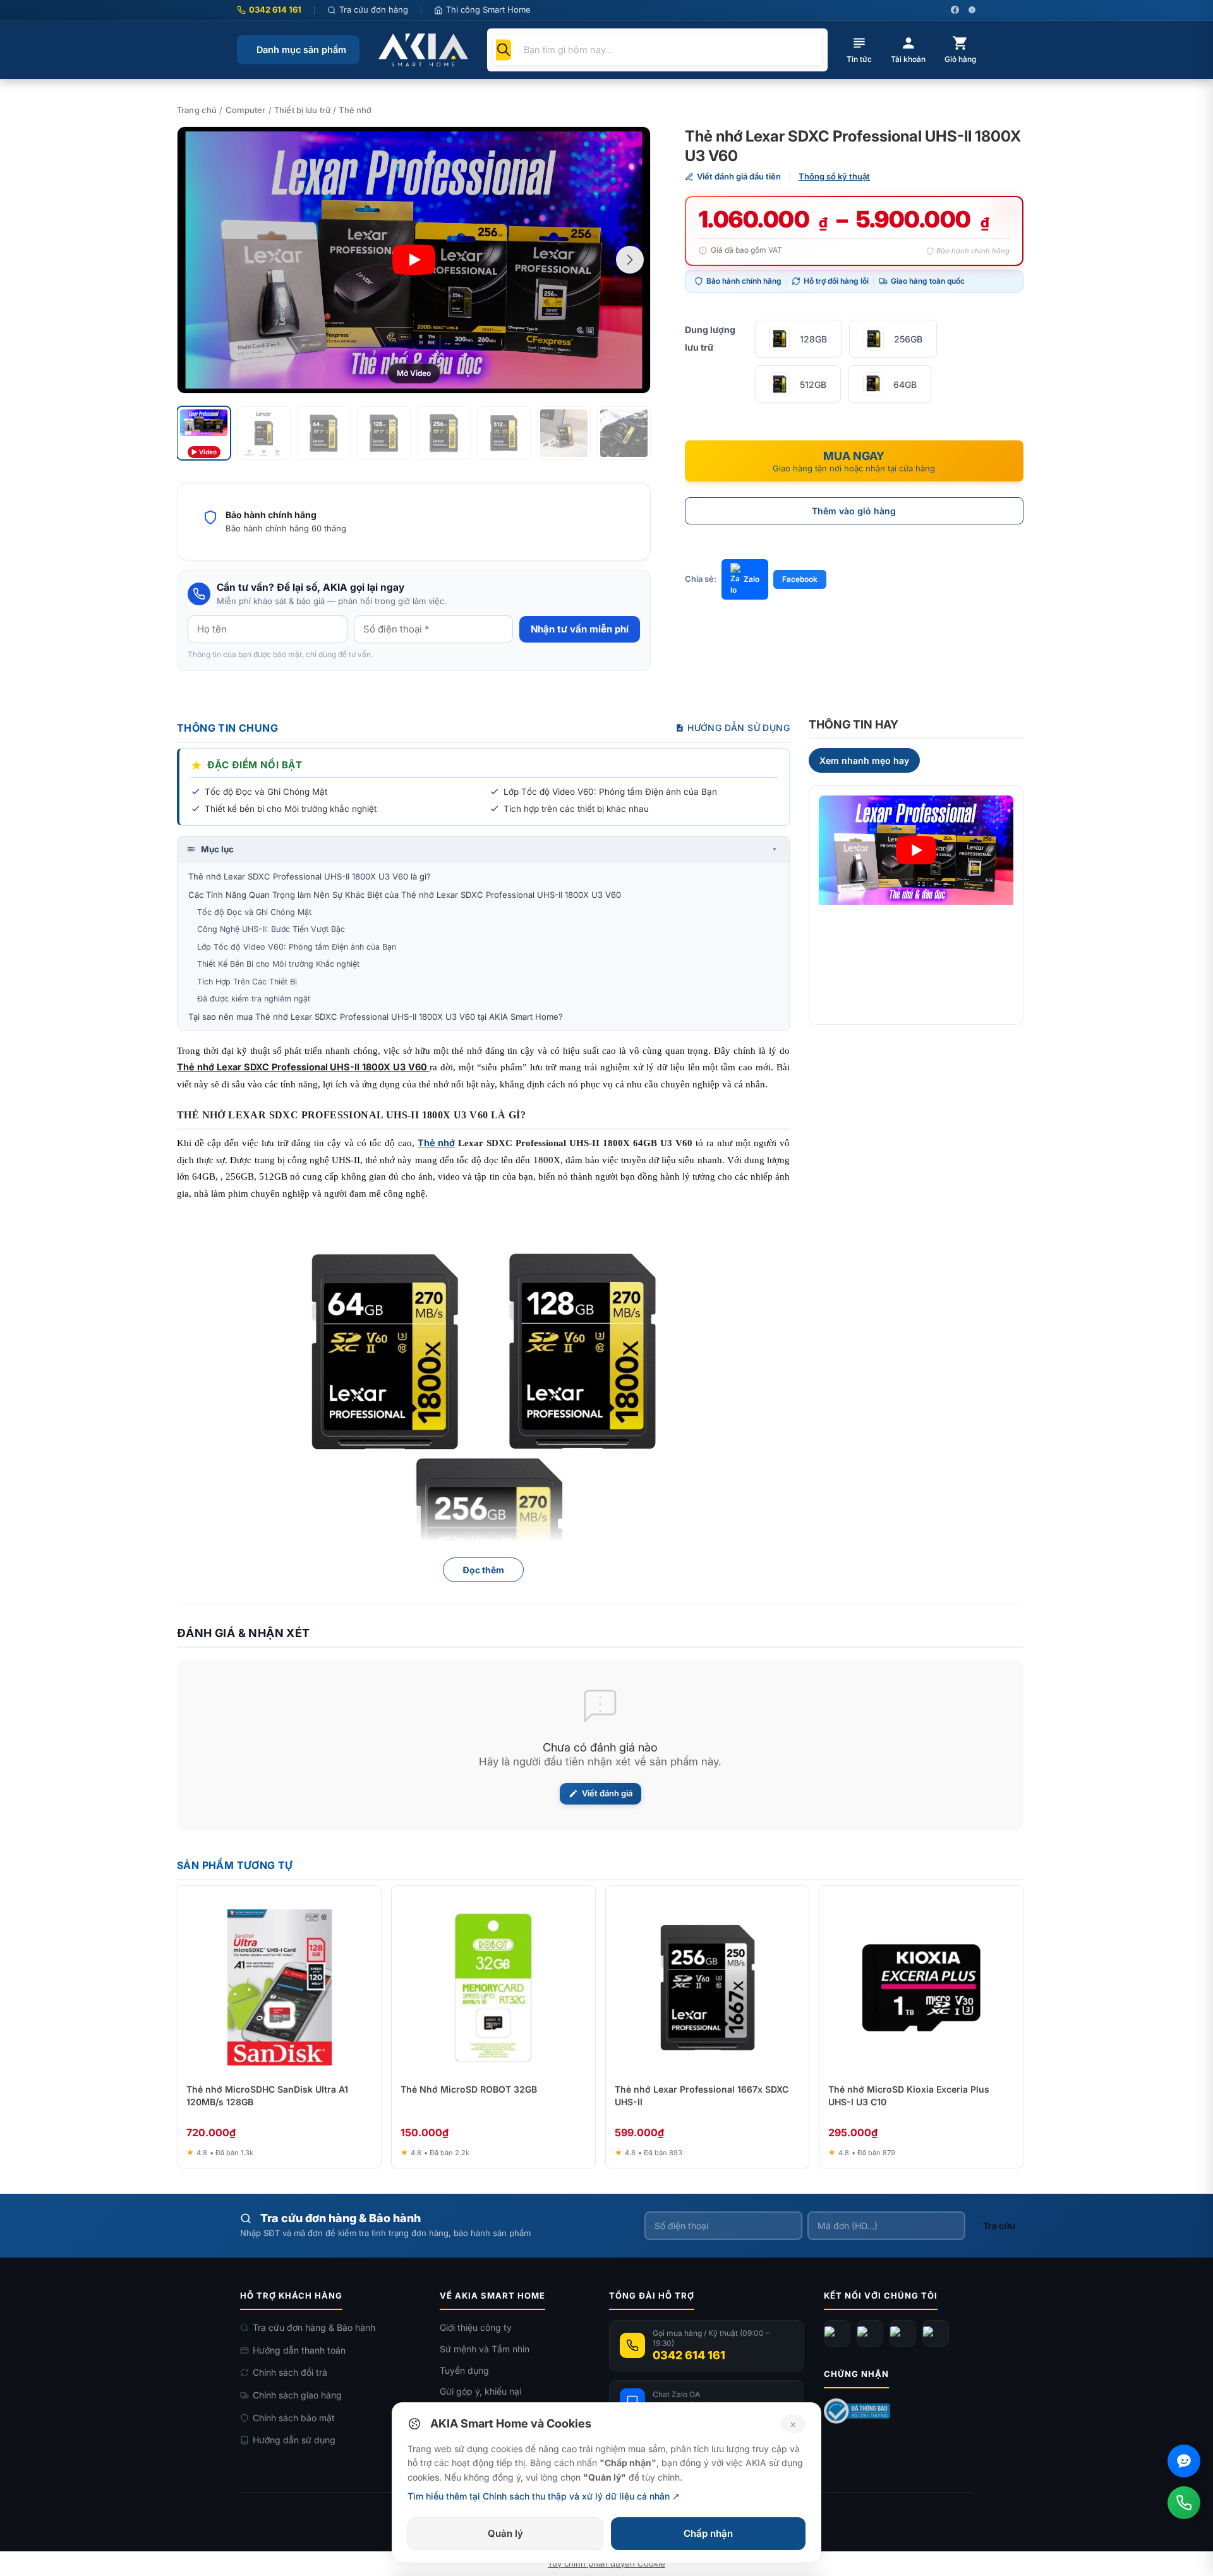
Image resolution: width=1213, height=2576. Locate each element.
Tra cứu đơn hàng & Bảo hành (314, 2327)
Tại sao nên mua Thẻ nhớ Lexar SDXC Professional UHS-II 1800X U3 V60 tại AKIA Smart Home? (376, 1017)
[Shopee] (936, 2333)
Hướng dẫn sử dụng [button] (739, 728)
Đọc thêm (483, 1570)
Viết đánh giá (607, 1793)
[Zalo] (903, 2333)
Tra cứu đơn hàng (374, 9)
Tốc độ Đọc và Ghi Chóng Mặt (254, 912)
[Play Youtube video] (916, 850)
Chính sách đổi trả (290, 2372)
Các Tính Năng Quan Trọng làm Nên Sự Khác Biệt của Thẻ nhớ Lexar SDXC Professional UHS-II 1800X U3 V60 (405, 895)
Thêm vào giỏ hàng (854, 511)
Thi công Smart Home (488, 9)
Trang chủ (197, 110)
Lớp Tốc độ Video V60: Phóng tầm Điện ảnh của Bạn (297, 947)
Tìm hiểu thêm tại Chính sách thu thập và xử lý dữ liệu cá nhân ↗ (544, 2496)
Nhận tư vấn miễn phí (580, 629)
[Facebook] (837, 2333)
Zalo (751, 579)
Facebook (800, 579)
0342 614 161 (275, 9)
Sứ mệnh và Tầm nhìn (485, 2349)
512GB (813, 384)
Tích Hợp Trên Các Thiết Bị (247, 982)
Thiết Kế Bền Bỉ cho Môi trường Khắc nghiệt (278, 964)
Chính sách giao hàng (297, 2395)
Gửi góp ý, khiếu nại (480, 2391)
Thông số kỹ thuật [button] (834, 176)
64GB (905, 384)
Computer (246, 110)
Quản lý (505, 2533)
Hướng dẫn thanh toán (299, 2350)
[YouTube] (870, 2333)
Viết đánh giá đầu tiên (739, 176)
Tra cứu (999, 2226)
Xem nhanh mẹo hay (864, 760)
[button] (630, 260)
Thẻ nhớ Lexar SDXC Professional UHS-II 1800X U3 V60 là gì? (310, 876)
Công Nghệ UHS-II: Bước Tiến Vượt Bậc (271, 929)
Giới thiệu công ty (476, 2327)
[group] (414, 260)
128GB (813, 339)
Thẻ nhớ (355, 110)
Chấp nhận (708, 2533)
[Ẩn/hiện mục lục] (775, 849)
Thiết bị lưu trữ (302, 110)
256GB (908, 339)
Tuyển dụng (464, 2370)
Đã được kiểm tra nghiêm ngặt (254, 999)
